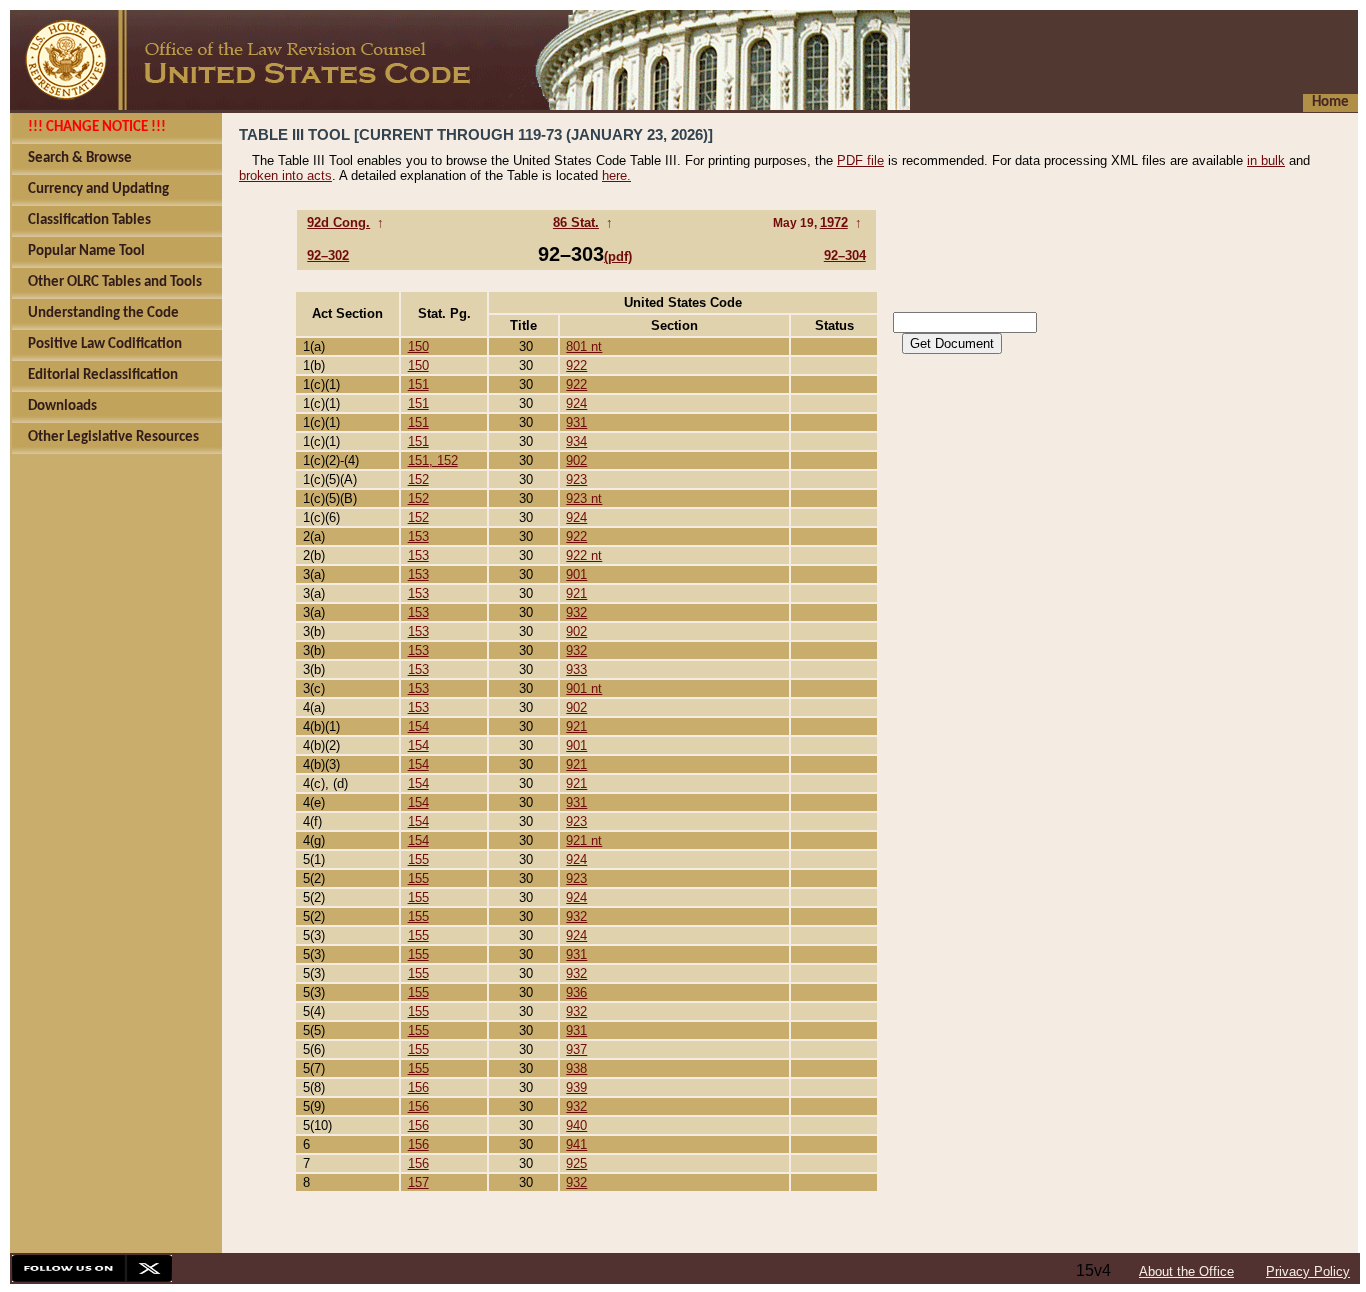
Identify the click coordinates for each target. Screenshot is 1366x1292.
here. (616, 175)
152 (418, 479)
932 (576, 612)
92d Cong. (338, 222)
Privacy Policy (1308, 1271)
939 (576, 1087)
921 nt (584, 840)
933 (576, 669)
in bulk (1266, 160)
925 (576, 1163)
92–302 (328, 255)
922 (576, 365)
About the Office (1186, 1271)
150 (418, 346)
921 (576, 593)
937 (576, 1049)
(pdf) (618, 256)
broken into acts (285, 175)
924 (576, 403)
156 (418, 1087)
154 (418, 726)
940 (576, 1125)
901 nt (584, 688)
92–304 (845, 255)
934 (576, 441)
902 (576, 460)
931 (576, 422)
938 (576, 1068)
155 (418, 859)
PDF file (860, 160)
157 (418, 1182)
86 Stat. (576, 222)
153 (418, 536)
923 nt (584, 498)
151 (418, 384)
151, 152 (433, 460)
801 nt (584, 346)
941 (576, 1144)
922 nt (584, 555)
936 (576, 992)
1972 (834, 222)
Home (1330, 102)
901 (576, 574)
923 (576, 479)
